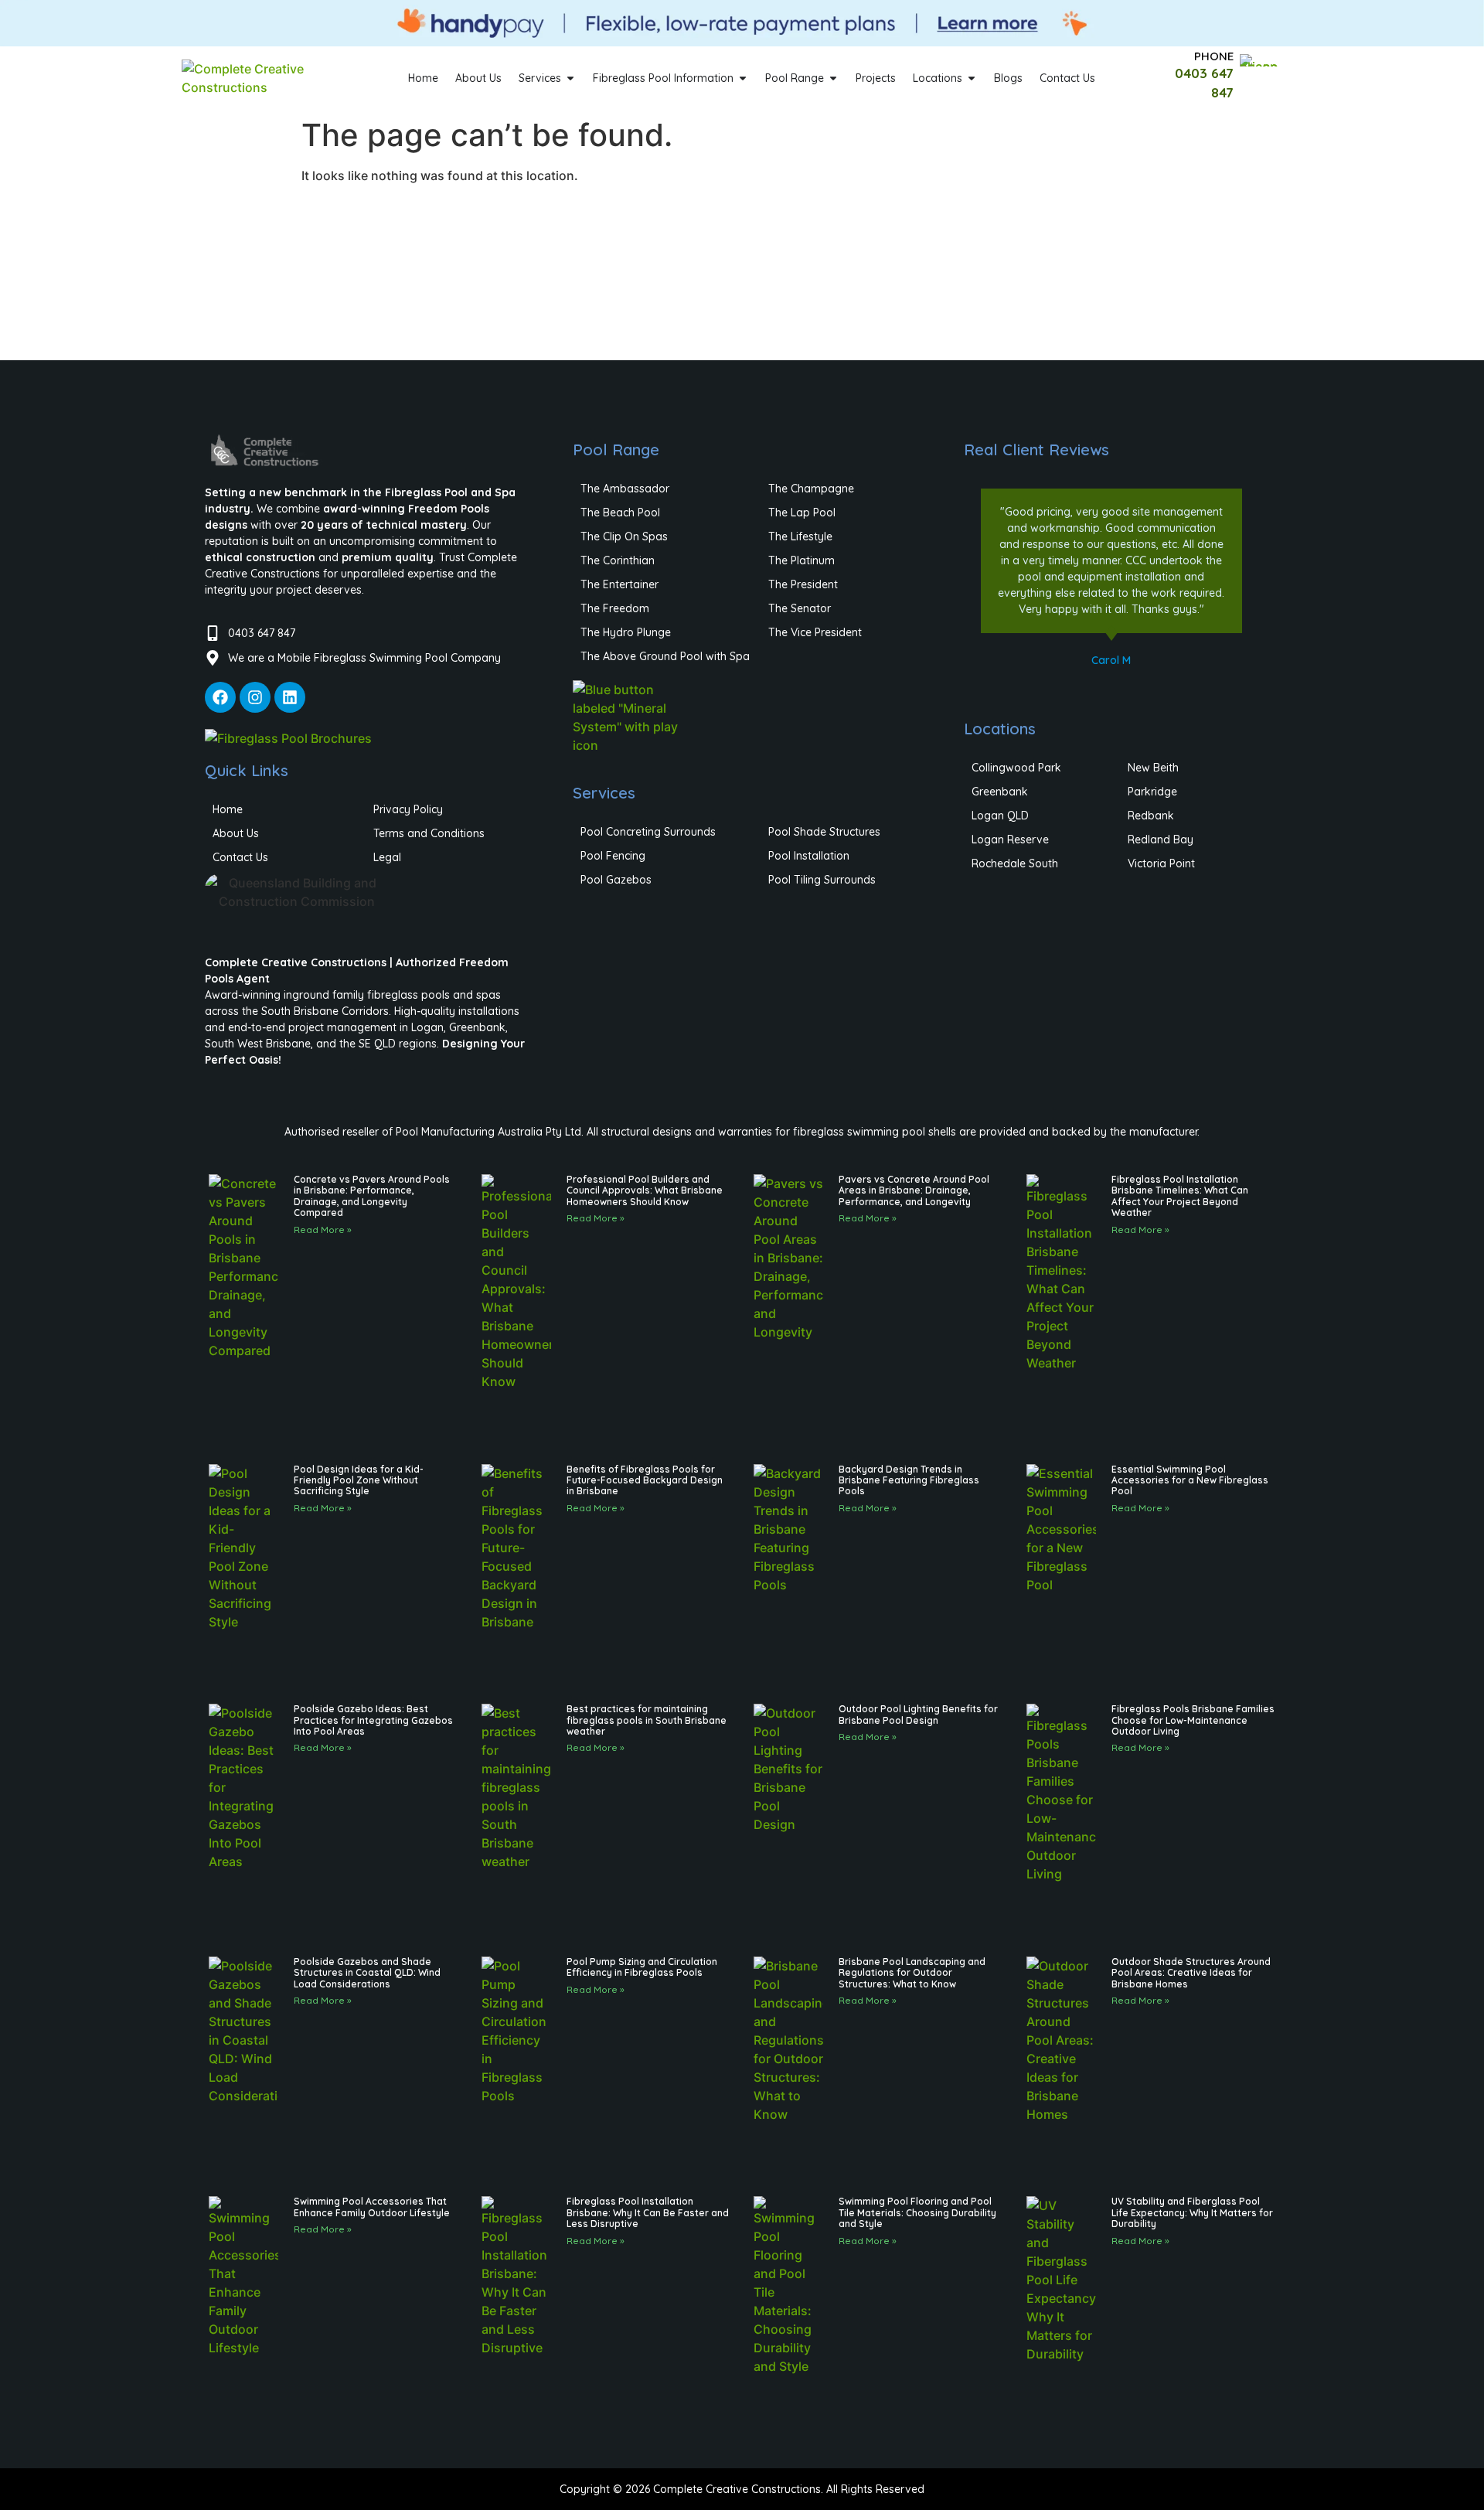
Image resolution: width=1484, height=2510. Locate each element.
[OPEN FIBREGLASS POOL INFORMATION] (743, 78)
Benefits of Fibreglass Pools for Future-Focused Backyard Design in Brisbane (645, 1480)
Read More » (323, 1229)
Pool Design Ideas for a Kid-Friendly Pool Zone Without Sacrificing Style (359, 1480)
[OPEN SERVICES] (570, 78)
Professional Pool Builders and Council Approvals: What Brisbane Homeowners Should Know (645, 1190)
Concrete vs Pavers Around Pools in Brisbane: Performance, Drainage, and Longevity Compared (372, 1196)
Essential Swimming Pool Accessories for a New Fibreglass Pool (1190, 1480)
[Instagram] (255, 697)
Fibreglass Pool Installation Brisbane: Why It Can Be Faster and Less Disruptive (648, 2212)
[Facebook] (220, 697)
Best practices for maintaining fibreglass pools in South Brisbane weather (647, 1720)
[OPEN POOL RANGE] (833, 78)
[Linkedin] (290, 697)
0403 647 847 (262, 633)
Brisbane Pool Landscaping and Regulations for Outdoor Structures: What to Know (912, 1973)
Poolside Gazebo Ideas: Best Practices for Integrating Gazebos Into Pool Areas (373, 1720)
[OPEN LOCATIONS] (972, 78)
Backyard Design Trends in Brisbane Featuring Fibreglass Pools (909, 1480)
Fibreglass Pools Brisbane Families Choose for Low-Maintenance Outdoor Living (1193, 1720)
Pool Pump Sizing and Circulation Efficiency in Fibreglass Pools (642, 1967)
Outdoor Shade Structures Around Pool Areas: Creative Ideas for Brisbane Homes (1191, 1973)
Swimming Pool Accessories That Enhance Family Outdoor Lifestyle (372, 2207)
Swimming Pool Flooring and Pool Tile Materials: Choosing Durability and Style (917, 2212)
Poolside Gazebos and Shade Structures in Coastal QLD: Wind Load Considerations (367, 1973)
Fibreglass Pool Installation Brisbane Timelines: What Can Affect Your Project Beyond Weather (1180, 1196)
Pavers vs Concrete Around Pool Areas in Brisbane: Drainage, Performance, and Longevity (914, 1190)
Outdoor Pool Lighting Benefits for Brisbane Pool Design (918, 1714)
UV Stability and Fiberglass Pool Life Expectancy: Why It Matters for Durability (1192, 2212)
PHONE (1214, 56)
